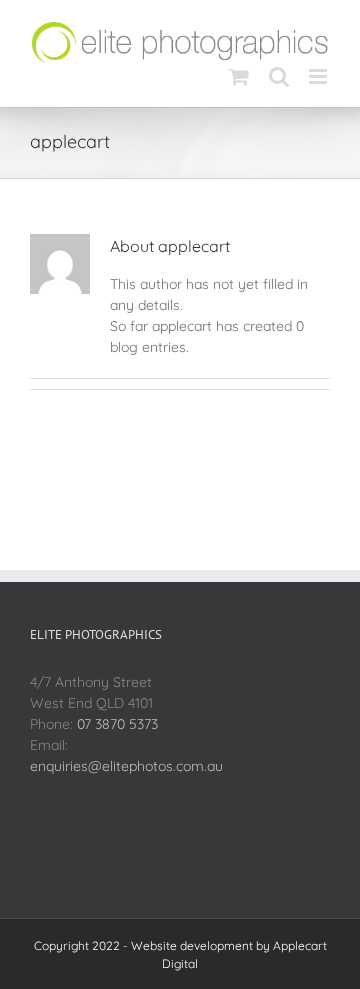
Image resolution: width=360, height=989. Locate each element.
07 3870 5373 (117, 724)
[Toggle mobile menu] (319, 76)
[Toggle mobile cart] (239, 76)
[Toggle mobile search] (279, 76)
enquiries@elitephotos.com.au (126, 766)
